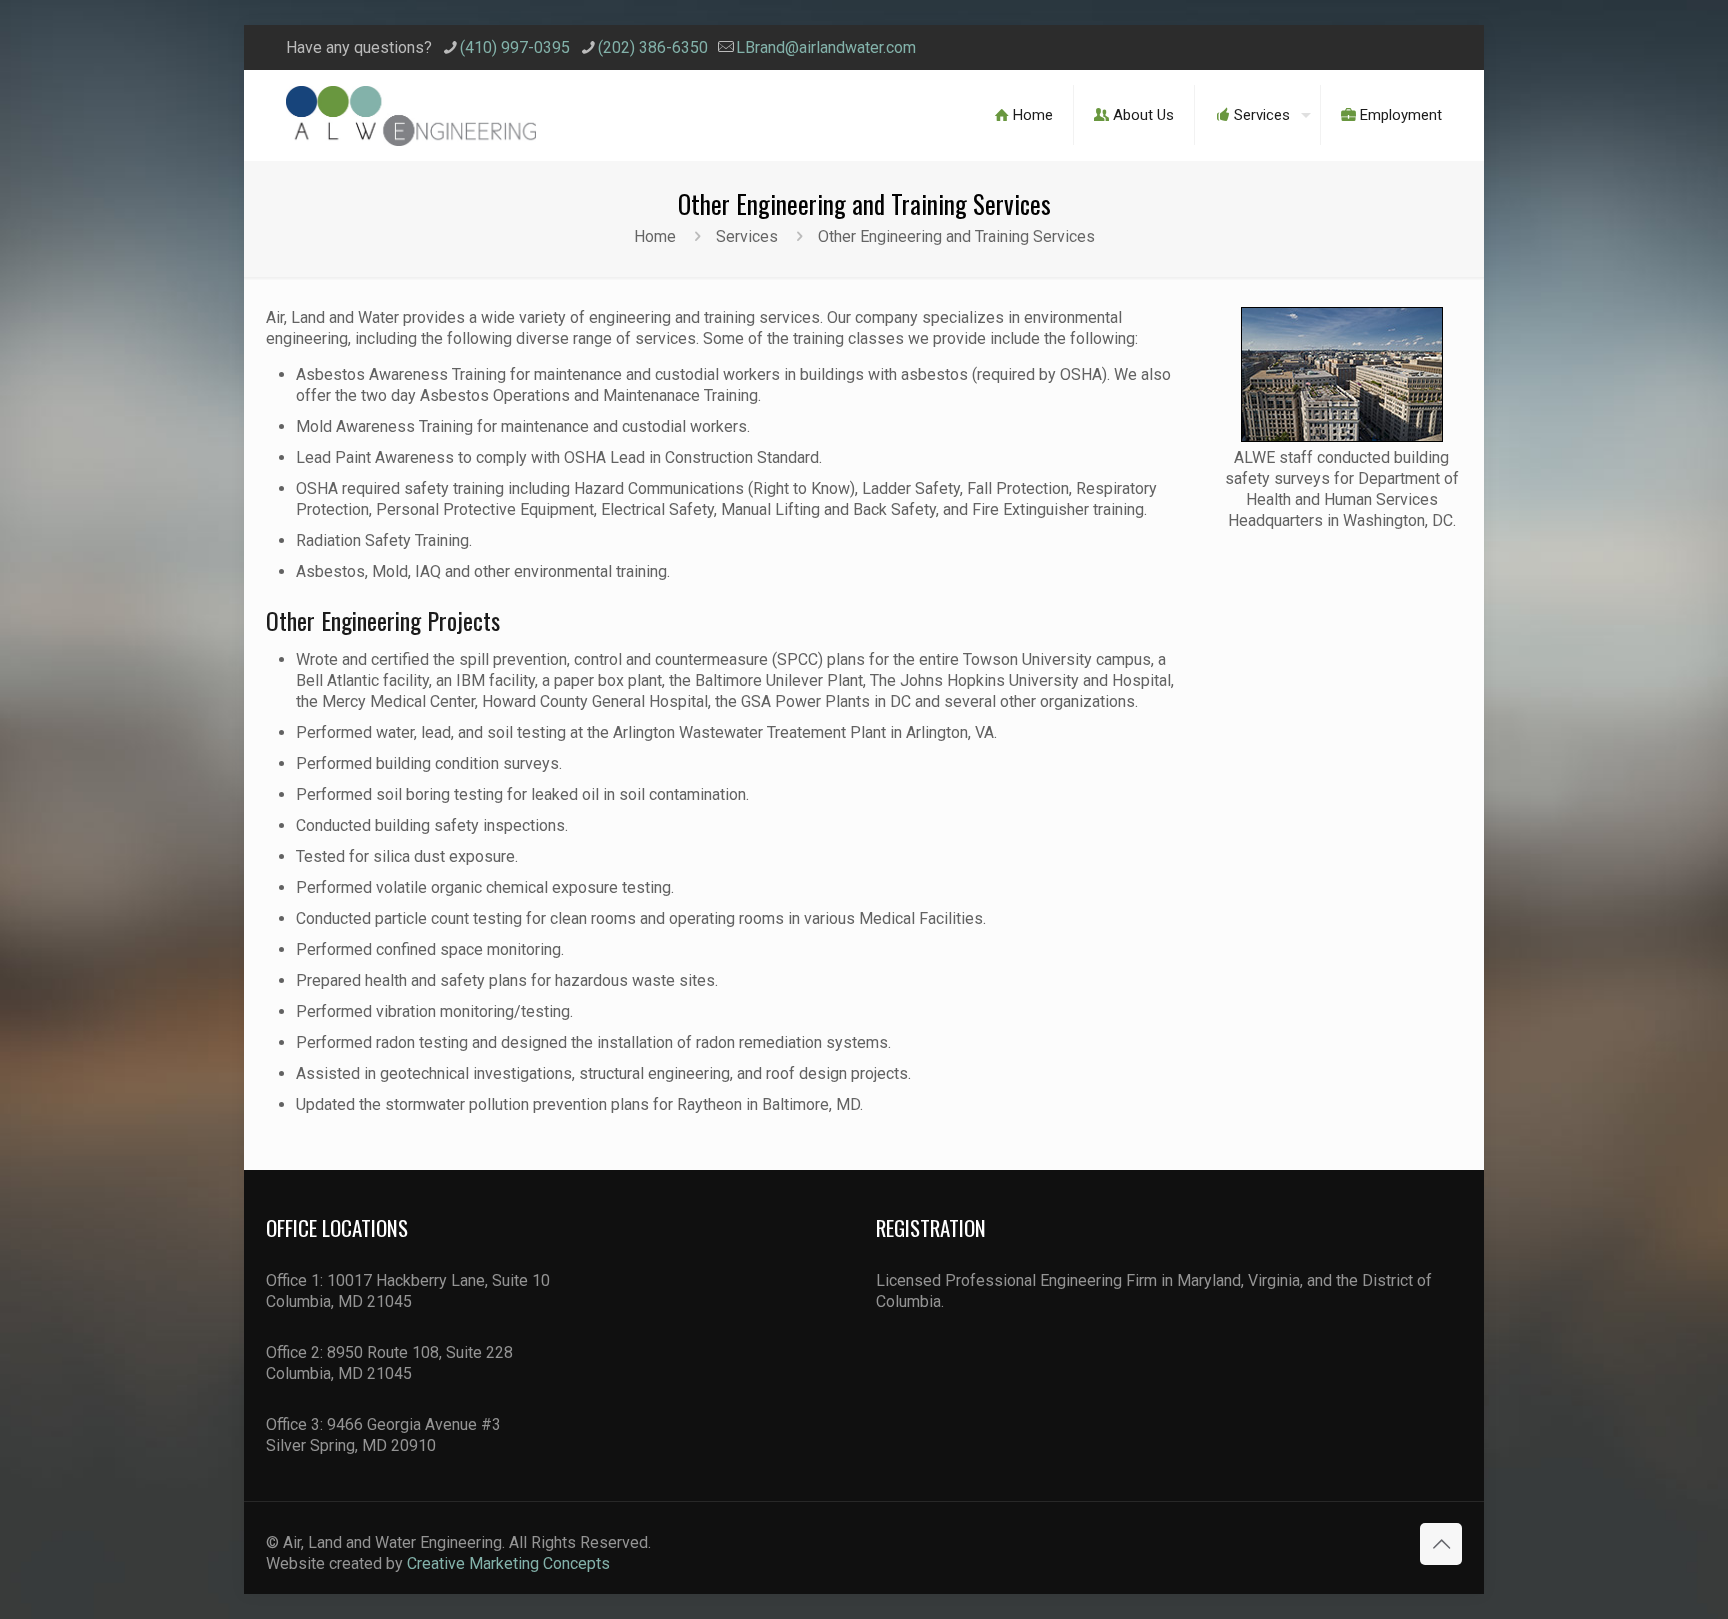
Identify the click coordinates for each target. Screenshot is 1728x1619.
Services (747, 236)
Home (655, 236)
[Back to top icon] (1441, 1544)
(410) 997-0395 (515, 47)
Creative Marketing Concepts (508, 1563)
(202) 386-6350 (653, 47)
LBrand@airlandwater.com (826, 47)
